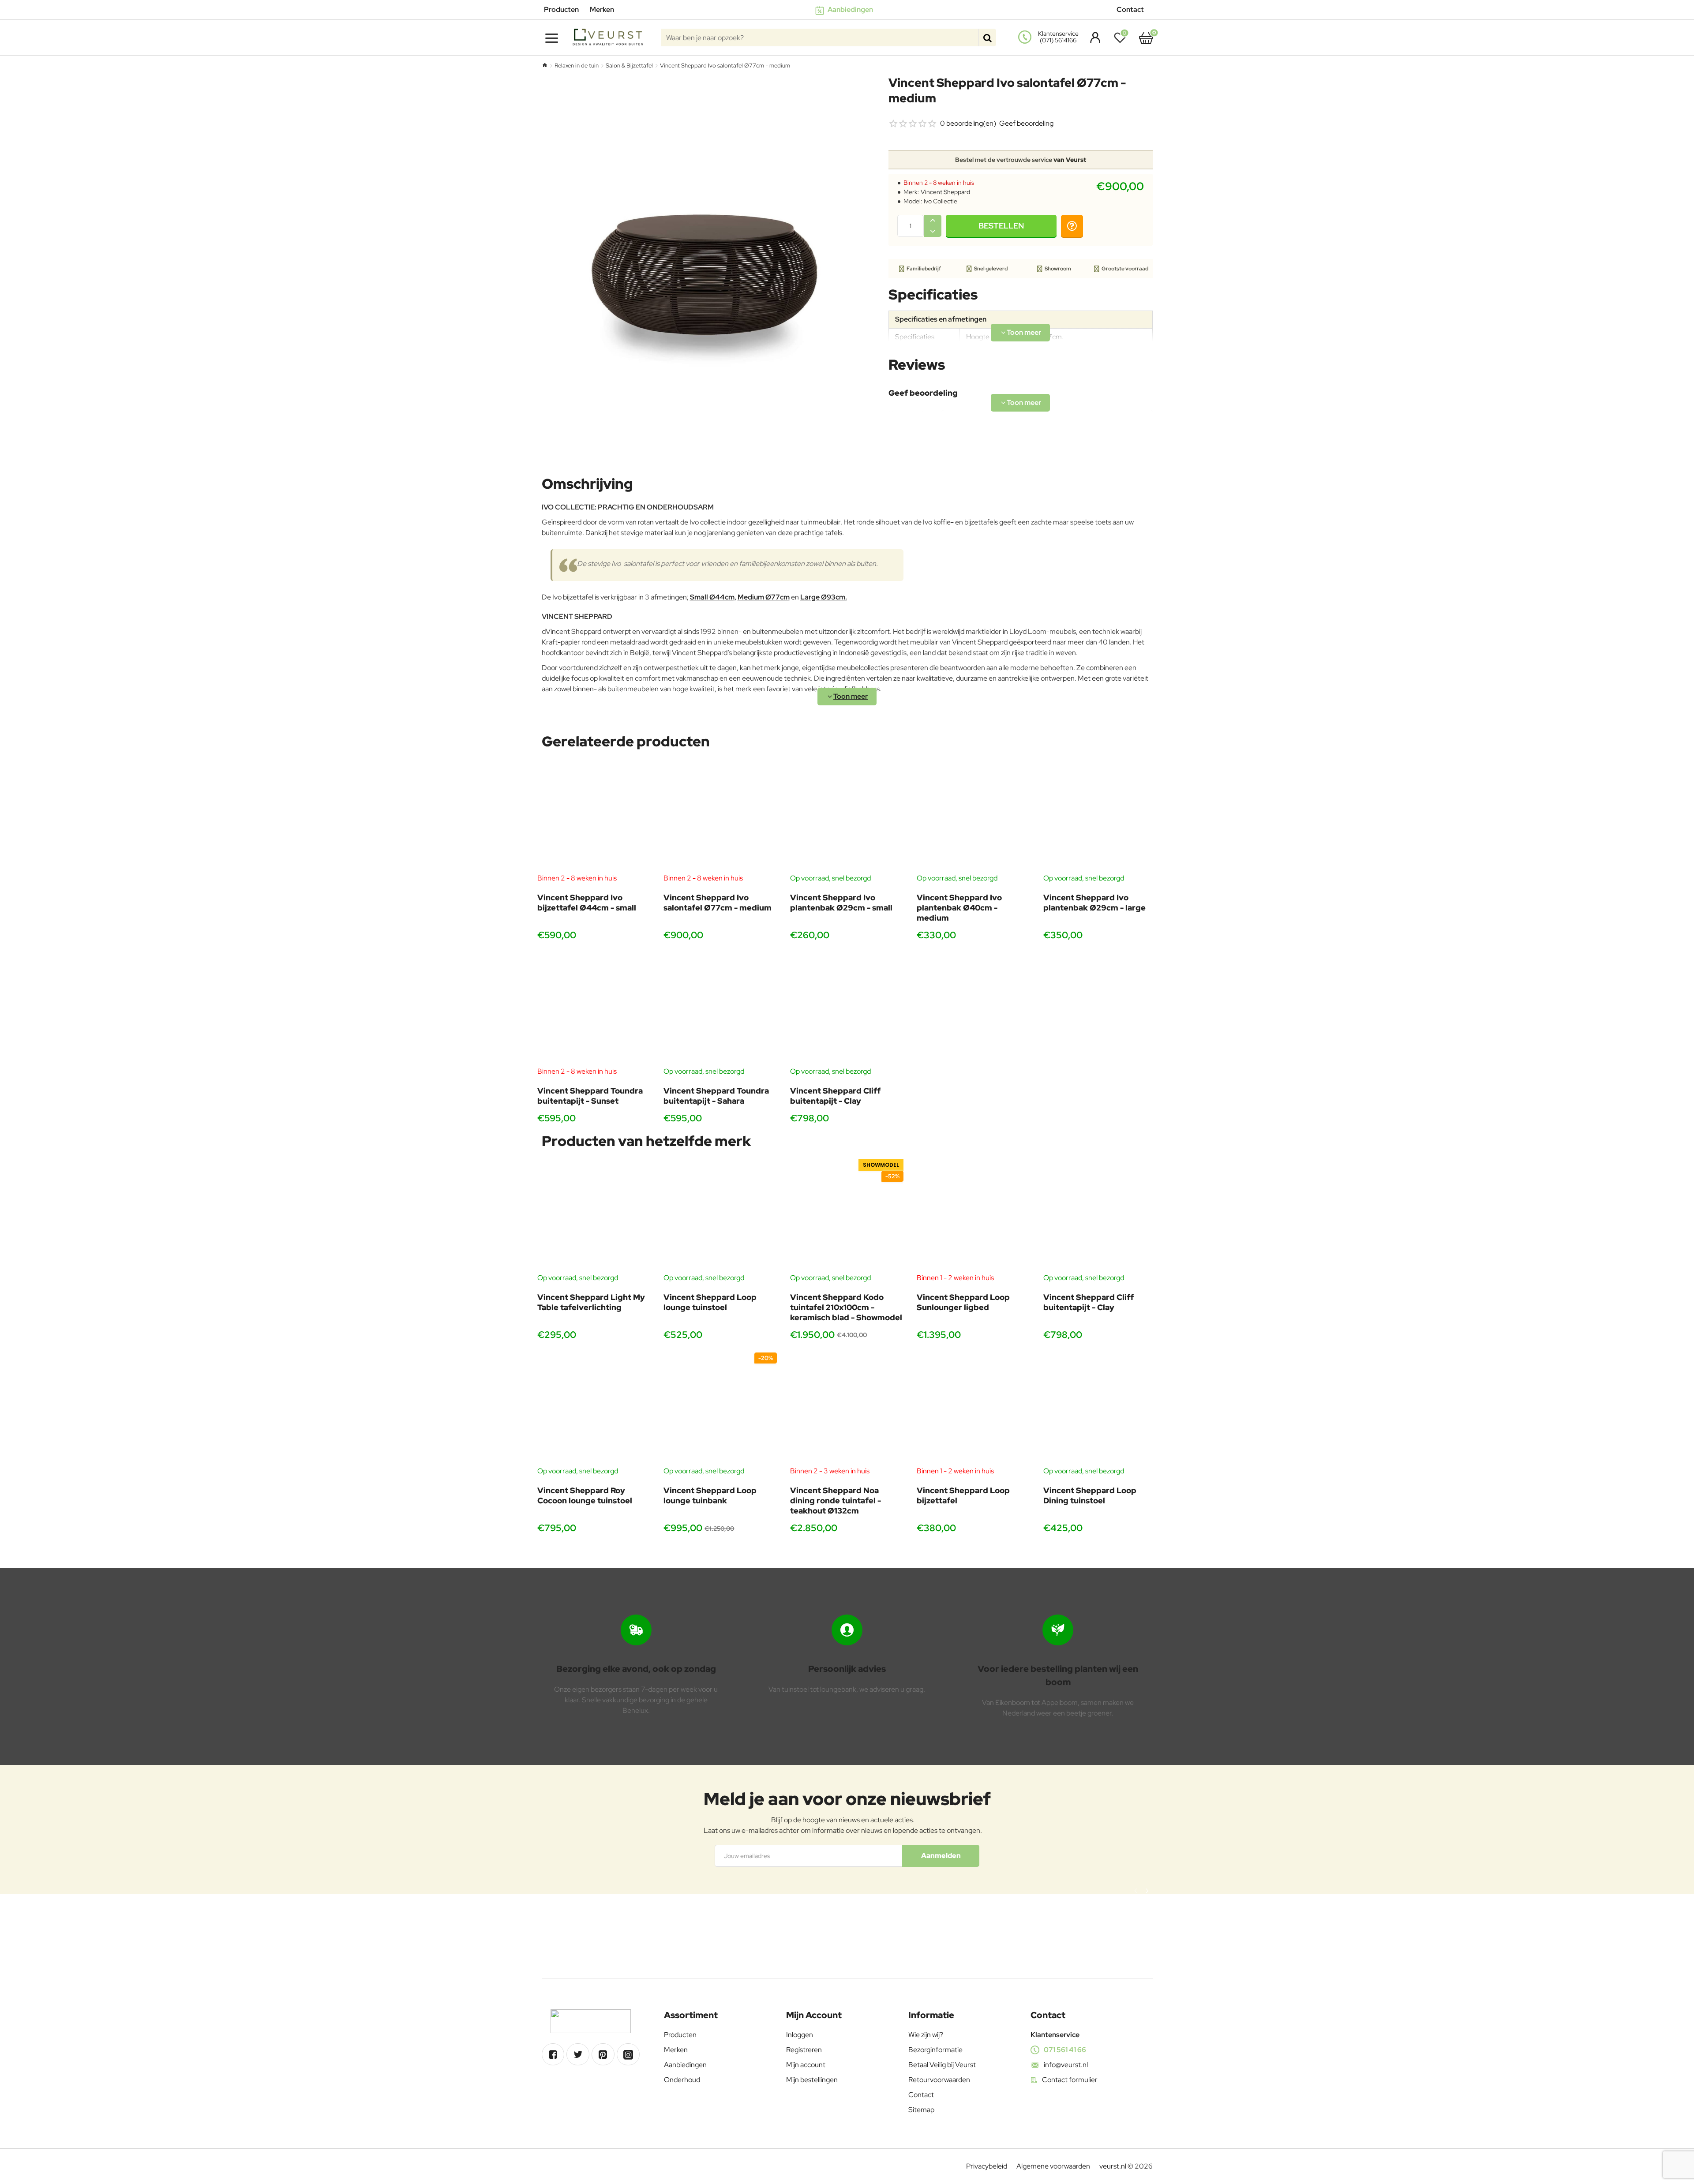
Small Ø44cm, (713, 597)
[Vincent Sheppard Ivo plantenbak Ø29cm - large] (1100, 816)
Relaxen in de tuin (577, 66)
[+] (933, 220)
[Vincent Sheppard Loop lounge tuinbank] (720, 1409)
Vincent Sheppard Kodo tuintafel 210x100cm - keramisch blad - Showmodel (846, 1307)
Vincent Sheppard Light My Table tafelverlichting (591, 1302)
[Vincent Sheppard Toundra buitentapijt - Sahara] (720, 1010)
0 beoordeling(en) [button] (968, 123)
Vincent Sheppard (945, 192)
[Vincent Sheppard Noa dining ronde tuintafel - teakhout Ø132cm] (847, 1409)
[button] (1001, 226)
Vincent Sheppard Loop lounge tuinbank (710, 1495)
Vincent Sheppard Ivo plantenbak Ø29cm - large (1094, 903)
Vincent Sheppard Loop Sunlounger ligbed (963, 1302)
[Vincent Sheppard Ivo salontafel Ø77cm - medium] (720, 816)
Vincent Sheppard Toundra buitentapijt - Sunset (590, 1096)
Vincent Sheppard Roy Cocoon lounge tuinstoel (585, 1495)
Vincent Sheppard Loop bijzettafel (963, 1495)
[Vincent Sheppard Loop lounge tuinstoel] (720, 1216)
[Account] (1093, 37)
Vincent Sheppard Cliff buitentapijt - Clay (835, 1096)
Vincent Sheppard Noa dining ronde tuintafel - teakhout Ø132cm (836, 1501)
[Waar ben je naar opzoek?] (987, 37)
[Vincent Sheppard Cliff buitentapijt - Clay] (847, 1010)
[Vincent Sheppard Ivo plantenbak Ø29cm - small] (847, 816)
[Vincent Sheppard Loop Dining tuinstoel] (1100, 1409)
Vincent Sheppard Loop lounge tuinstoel (710, 1302)
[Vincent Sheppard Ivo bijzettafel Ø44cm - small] (594, 816)
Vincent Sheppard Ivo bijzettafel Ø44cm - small (587, 903)
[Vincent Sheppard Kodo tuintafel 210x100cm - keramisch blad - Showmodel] (847, 1216)
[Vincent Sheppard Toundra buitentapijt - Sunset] (594, 1010)
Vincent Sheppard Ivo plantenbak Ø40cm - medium (959, 908)
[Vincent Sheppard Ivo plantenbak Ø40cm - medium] (973, 816)
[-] (933, 231)
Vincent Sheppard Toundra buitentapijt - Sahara (716, 1096)
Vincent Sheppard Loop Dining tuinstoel (1090, 1495)
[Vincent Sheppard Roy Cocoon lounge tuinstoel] (594, 1409)
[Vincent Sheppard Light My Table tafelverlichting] (594, 1216)
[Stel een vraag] (1072, 226)
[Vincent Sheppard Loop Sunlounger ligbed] (973, 1216)
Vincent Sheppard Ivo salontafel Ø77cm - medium (718, 903)
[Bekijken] (1146, 37)
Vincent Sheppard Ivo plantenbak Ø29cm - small (841, 903)
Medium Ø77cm (764, 597)
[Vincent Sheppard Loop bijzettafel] (973, 1409)
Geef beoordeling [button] (1026, 123)
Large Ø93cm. (824, 597)
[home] (545, 65)
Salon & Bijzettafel (629, 66)
